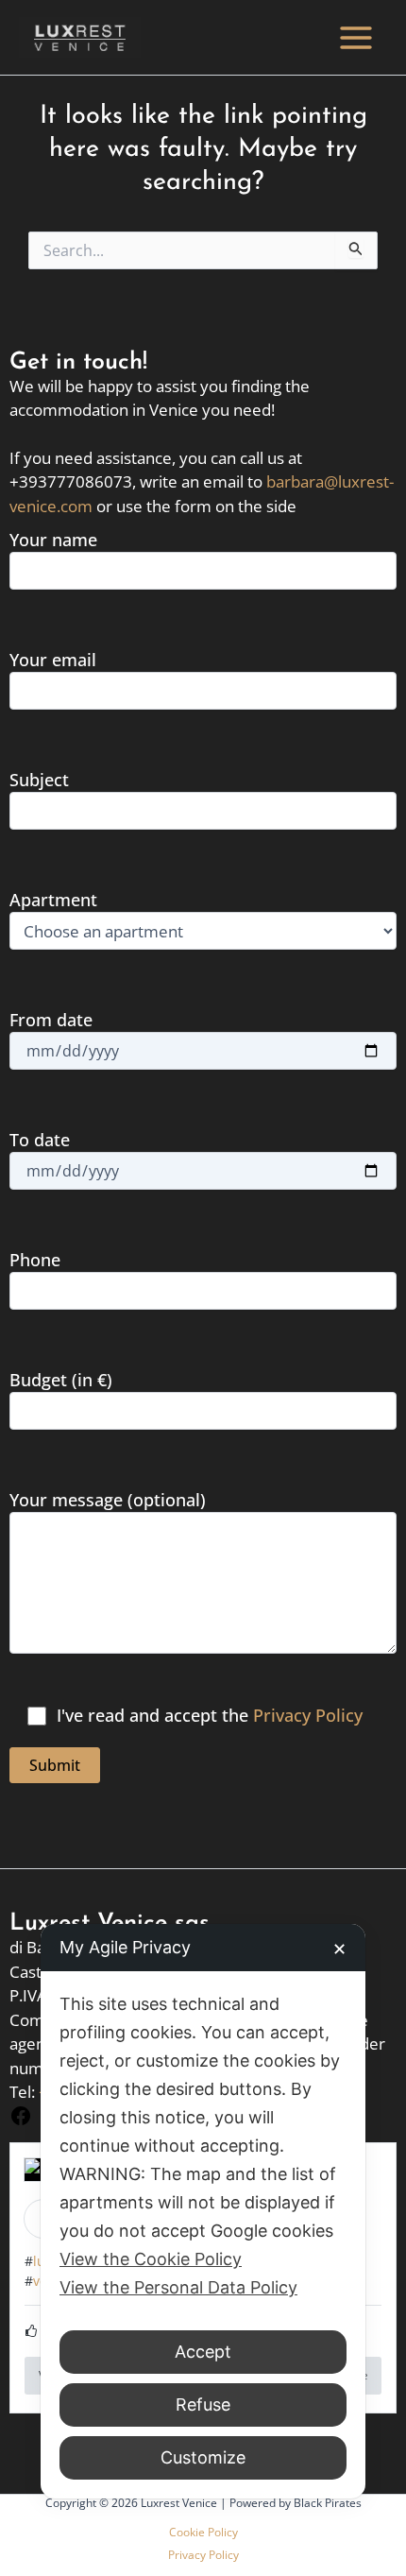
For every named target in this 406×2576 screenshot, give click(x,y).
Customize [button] (203, 2457)
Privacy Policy (308, 1715)
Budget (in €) (61, 1380)
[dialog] (203, 2211)
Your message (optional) (108, 1500)
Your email (53, 660)
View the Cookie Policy (151, 2259)
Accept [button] (203, 2352)
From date (51, 1020)
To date (40, 1140)
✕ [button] (339, 1949)
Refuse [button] (203, 2404)
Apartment (53, 900)
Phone (35, 1260)
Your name (53, 540)
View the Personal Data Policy (178, 2287)
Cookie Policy (203, 2532)
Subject (39, 780)
